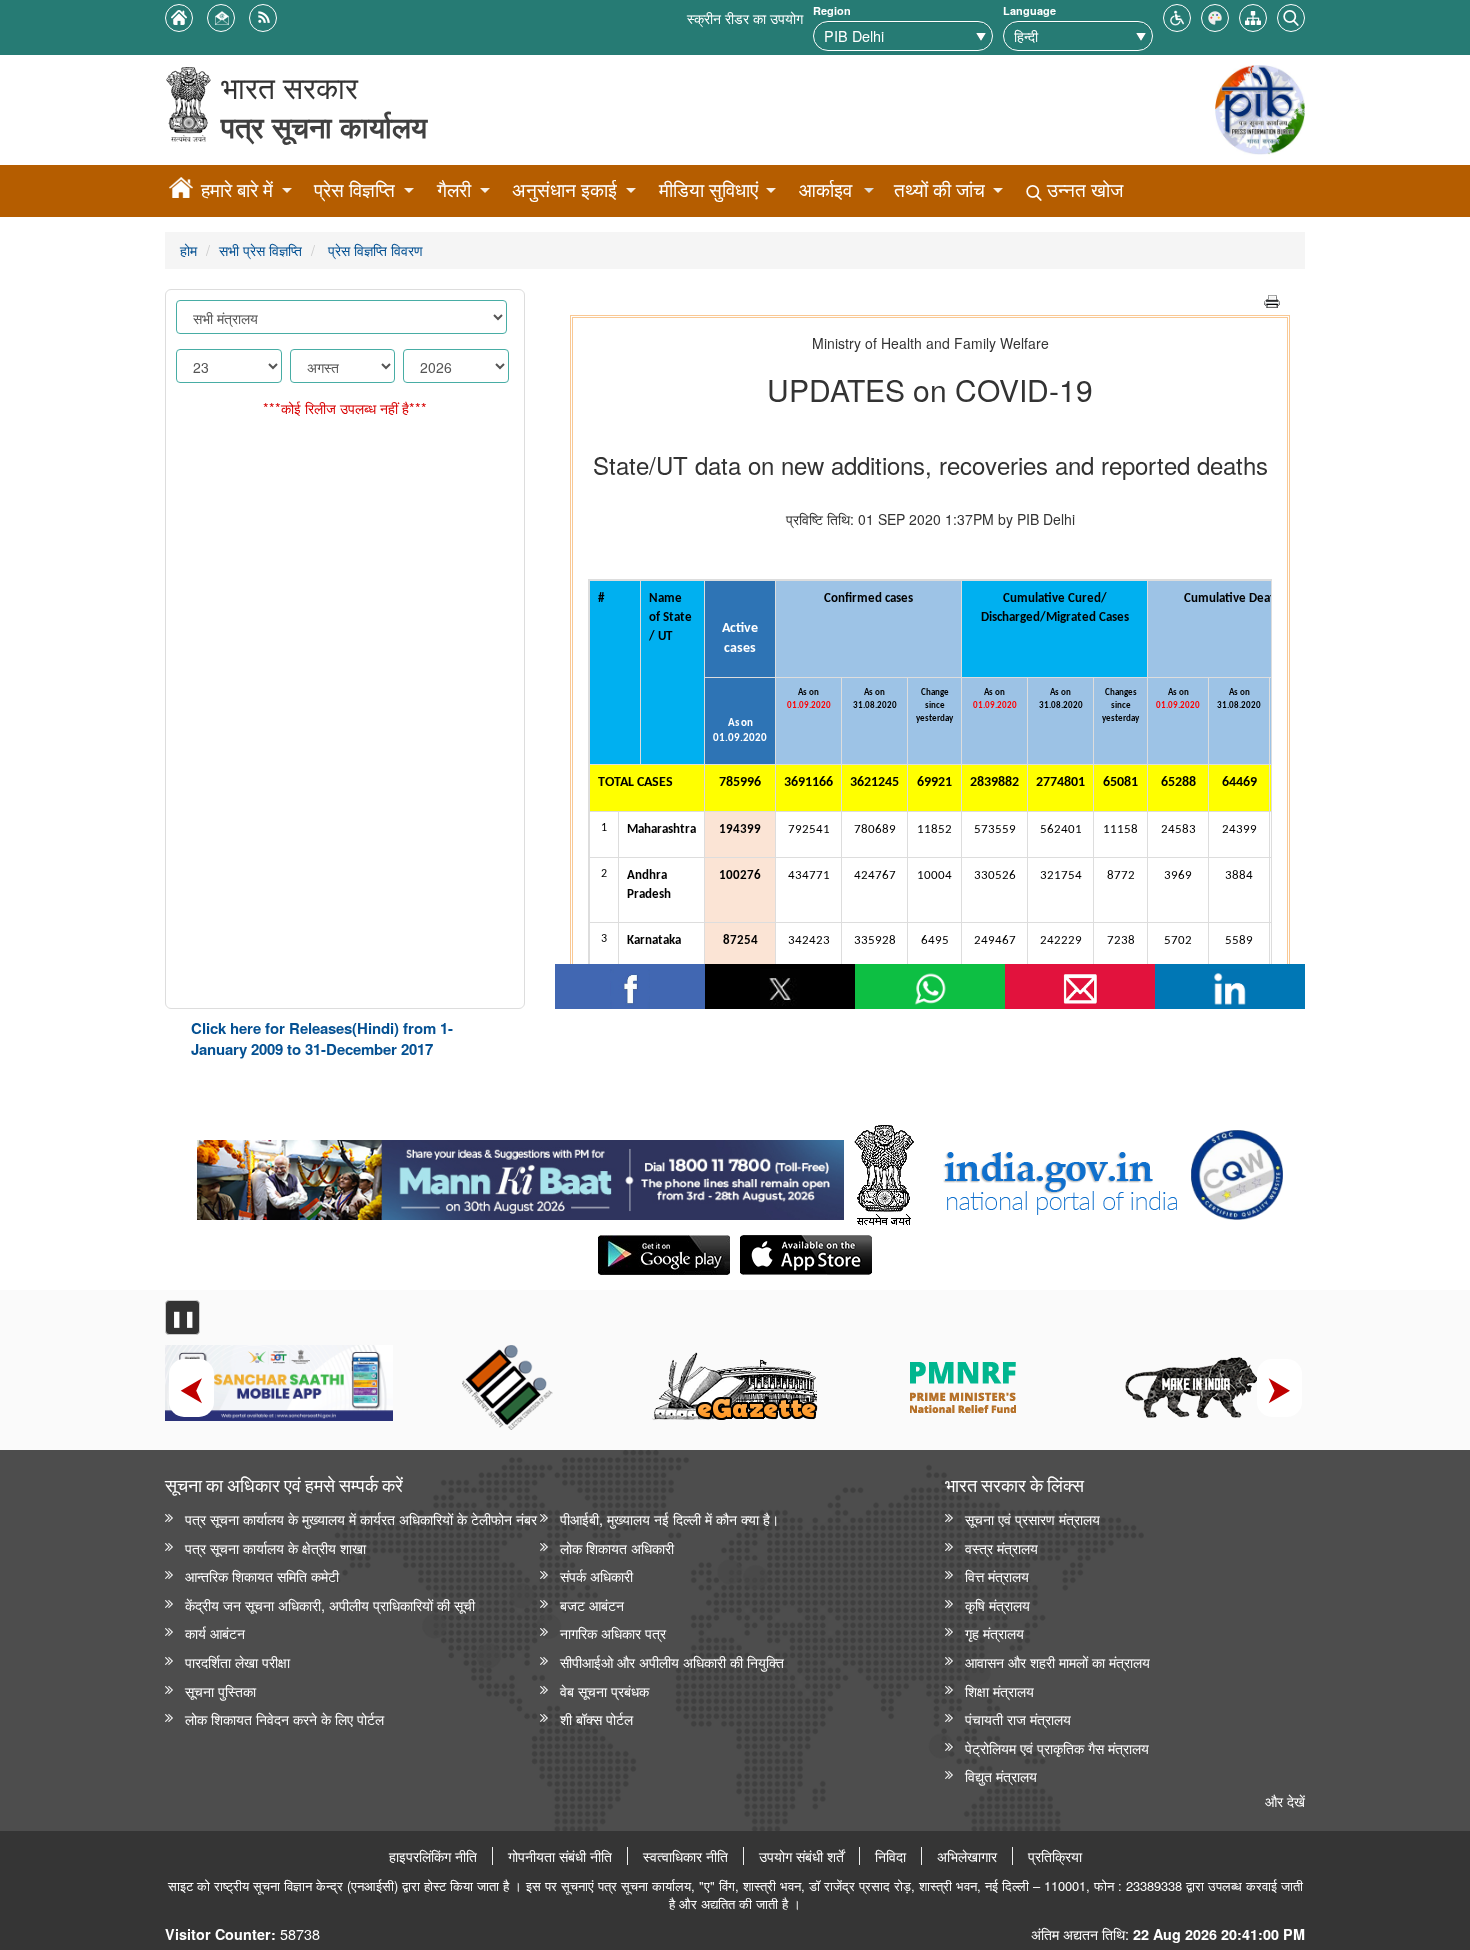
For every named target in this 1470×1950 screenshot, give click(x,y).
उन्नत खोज (1082, 189)
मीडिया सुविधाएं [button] (708, 189)
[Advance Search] (1291, 15)
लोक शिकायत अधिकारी (617, 1547)
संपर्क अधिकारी (596, 1575)
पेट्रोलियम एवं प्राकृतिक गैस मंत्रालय (1057, 1747)
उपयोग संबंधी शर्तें (801, 1856)
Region (832, 10)
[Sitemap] (1253, 15)
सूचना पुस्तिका (220, 1690)
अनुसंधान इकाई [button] (564, 189)
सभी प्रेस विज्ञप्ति (260, 249)
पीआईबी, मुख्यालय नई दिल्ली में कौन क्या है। (669, 1518)
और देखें (1285, 1800)
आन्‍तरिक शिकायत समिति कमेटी (262, 1575)
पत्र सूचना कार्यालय (324, 126)
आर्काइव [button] (825, 189)
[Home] (181, 191)
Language (1029, 10)
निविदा (890, 1856)
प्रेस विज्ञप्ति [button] (354, 189)
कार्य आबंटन (215, 1632)
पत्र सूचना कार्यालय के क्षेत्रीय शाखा (275, 1547)
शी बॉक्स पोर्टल (596, 1718)
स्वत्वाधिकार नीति (685, 1856)
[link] (520, 1175)
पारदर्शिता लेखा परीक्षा (237, 1661)
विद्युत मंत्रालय (1001, 1775)
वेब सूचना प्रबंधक (604, 1690)
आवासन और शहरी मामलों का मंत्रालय (1057, 1661)
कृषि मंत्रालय (997, 1604)
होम (188, 249)
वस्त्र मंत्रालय (1001, 1547)
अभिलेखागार (967, 1856)
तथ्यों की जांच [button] (939, 189)
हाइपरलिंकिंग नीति (433, 1856)
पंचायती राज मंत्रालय (1018, 1718)
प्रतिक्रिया (1055, 1856)
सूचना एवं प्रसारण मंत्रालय (1032, 1518)
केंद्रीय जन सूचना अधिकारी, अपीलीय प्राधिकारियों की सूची (330, 1604)
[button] (1177, 15)
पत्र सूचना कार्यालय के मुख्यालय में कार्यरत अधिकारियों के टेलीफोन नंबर (361, 1518)
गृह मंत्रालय (994, 1632)
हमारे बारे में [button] (237, 189)
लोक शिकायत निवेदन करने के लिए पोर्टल (284, 1718)
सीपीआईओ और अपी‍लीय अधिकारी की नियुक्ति (672, 1661)
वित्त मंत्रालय (997, 1575)
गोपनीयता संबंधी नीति (560, 1856)
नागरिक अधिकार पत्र (613, 1632)
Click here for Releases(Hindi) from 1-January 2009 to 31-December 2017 (322, 1038)
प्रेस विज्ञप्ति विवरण (373, 249)
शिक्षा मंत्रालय (999, 1690)
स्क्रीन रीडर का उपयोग (745, 17)
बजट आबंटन (592, 1604)
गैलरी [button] (454, 189)
